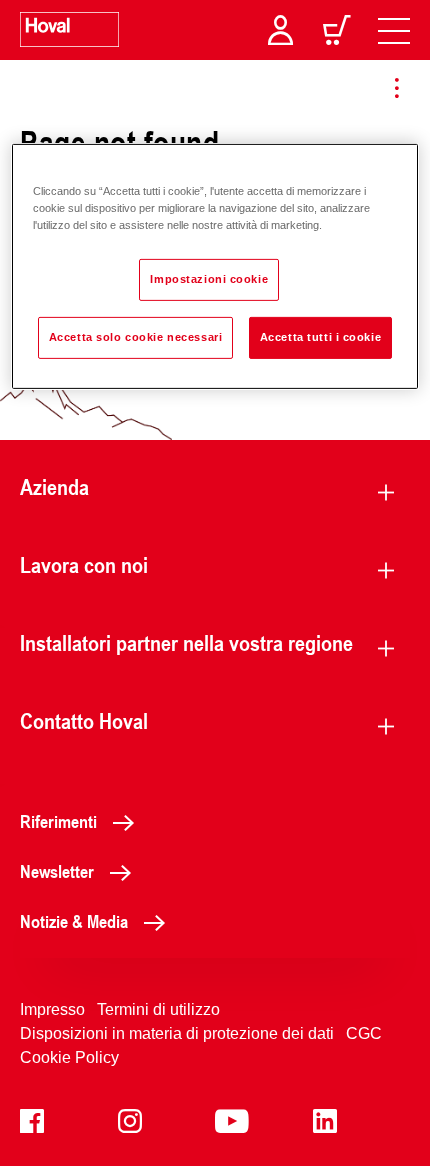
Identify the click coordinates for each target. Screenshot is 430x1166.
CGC (364, 1033)
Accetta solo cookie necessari (136, 337)
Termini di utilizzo (158, 1009)
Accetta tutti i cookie (321, 337)
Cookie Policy (69, 1057)
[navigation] (394, 30)
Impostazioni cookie (209, 279)
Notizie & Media (74, 921)
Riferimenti (58, 821)
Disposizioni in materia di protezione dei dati (177, 1033)
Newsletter (57, 871)
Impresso (52, 1009)
